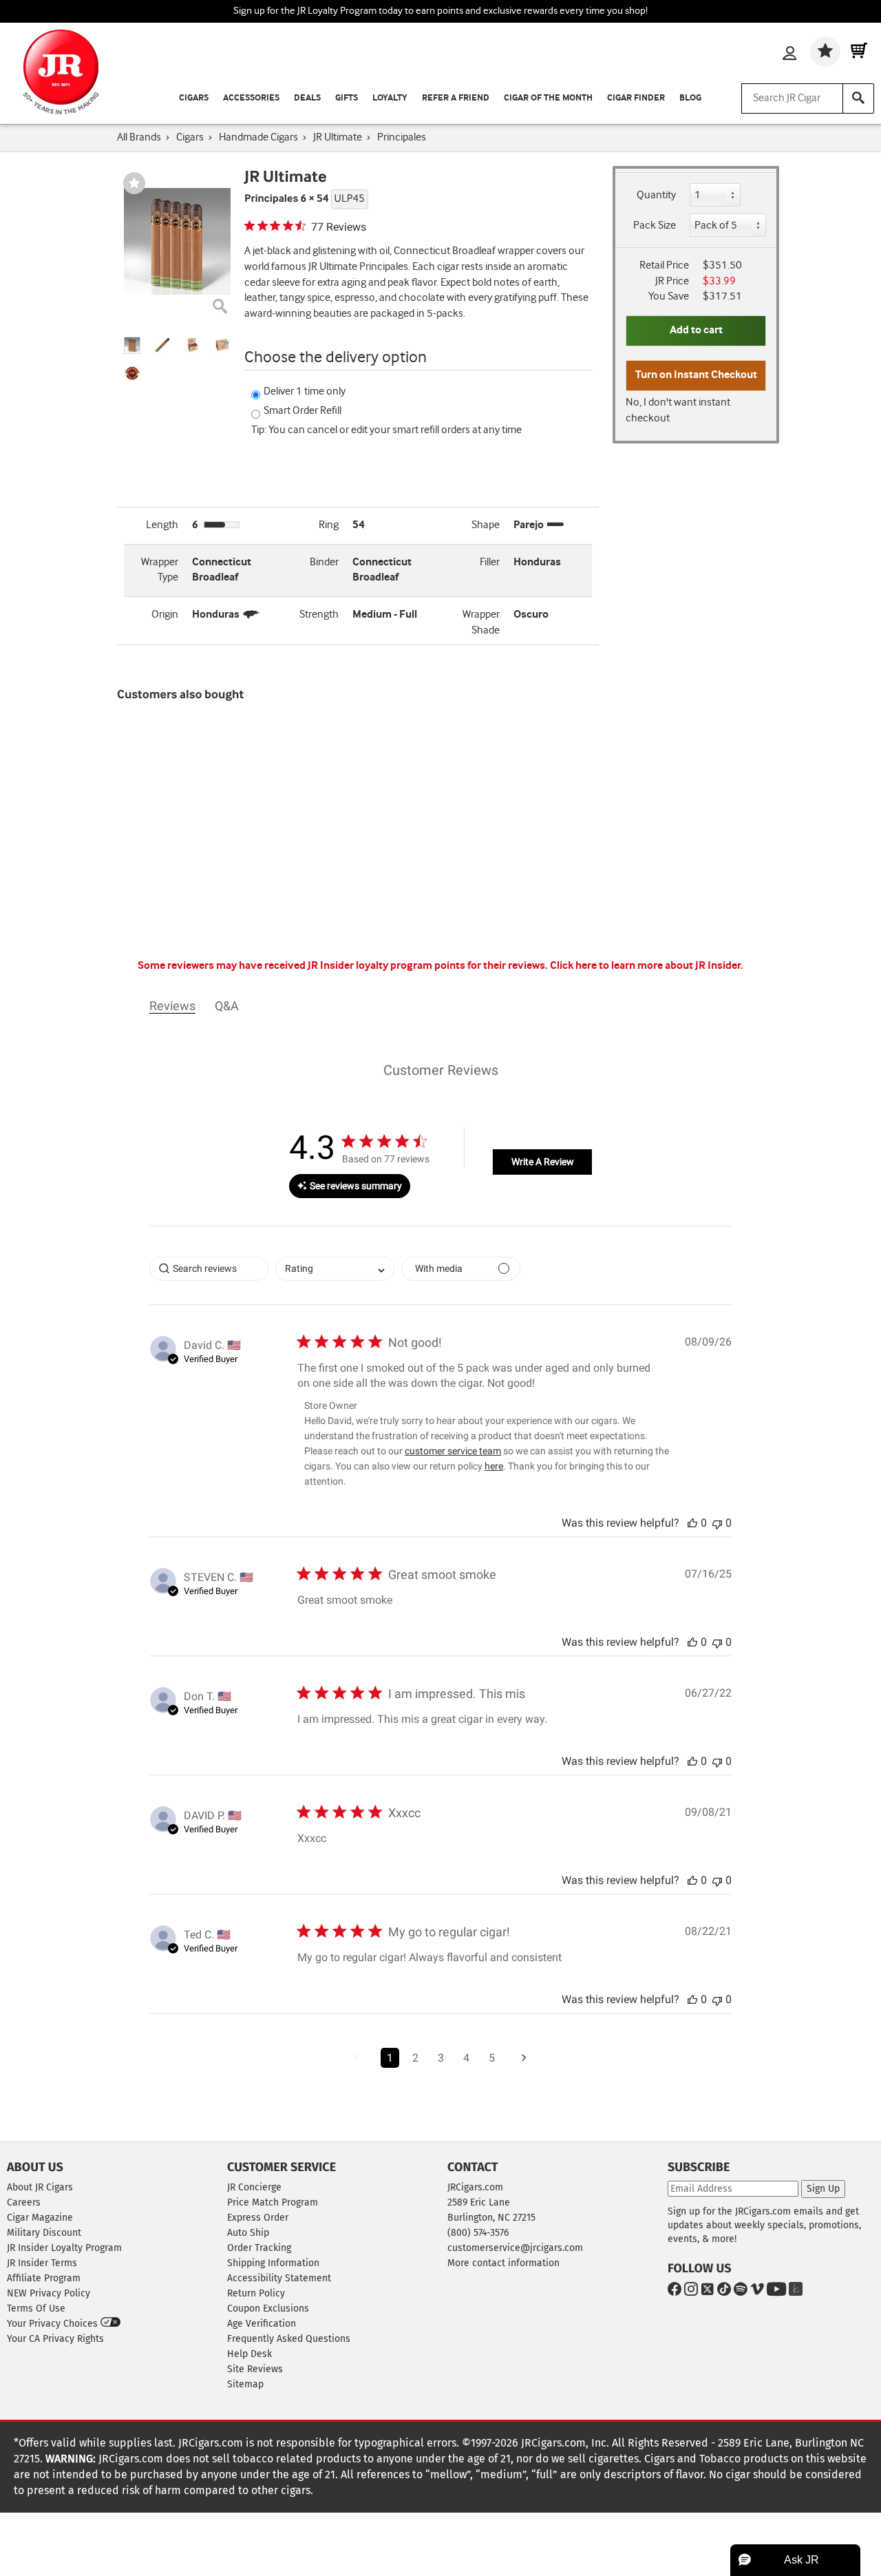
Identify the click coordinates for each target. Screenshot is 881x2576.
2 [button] (415, 2058)
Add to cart (696, 330)
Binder (324, 562)
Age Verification (262, 2324)
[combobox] (335, 1269)
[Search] (858, 98)
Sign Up (823, 2189)
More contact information (503, 2263)
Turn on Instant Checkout (696, 375)
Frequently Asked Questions (289, 2339)
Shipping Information (273, 2263)
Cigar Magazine (40, 2218)
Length (162, 525)
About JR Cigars (40, 2187)
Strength (319, 615)
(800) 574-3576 (478, 2233)
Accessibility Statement (279, 2278)
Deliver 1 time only (305, 391)
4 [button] (466, 2058)
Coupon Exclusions (268, 2308)
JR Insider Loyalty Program (64, 2248)
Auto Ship (248, 2233)
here (494, 1466)
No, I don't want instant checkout (678, 410)
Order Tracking (259, 2248)
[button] (132, 345)
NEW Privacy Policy (49, 2293)
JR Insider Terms (42, 2263)
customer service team (453, 1451)
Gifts (347, 98)
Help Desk (250, 2354)
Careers (24, 2202)
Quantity (656, 195)
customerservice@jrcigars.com (515, 2248)
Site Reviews (255, 2369)
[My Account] (789, 54)
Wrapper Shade (481, 622)
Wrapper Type (160, 570)
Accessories (251, 98)
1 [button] (390, 2058)
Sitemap (245, 2384)
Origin (165, 615)
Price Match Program (273, 2202)
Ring (329, 525)
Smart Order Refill (302, 411)
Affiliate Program (44, 2278)
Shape (486, 525)
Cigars (194, 98)
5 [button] (492, 2058)
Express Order (258, 2218)
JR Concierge (254, 2187)
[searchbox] (209, 1269)
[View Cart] (859, 52)
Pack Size (655, 226)
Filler (490, 562)
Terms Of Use (36, 2308)
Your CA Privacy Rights (55, 2339)
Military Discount (44, 2233)
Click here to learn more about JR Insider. (647, 966)
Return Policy (256, 2293)
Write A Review (543, 1162)
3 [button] (441, 2058)
